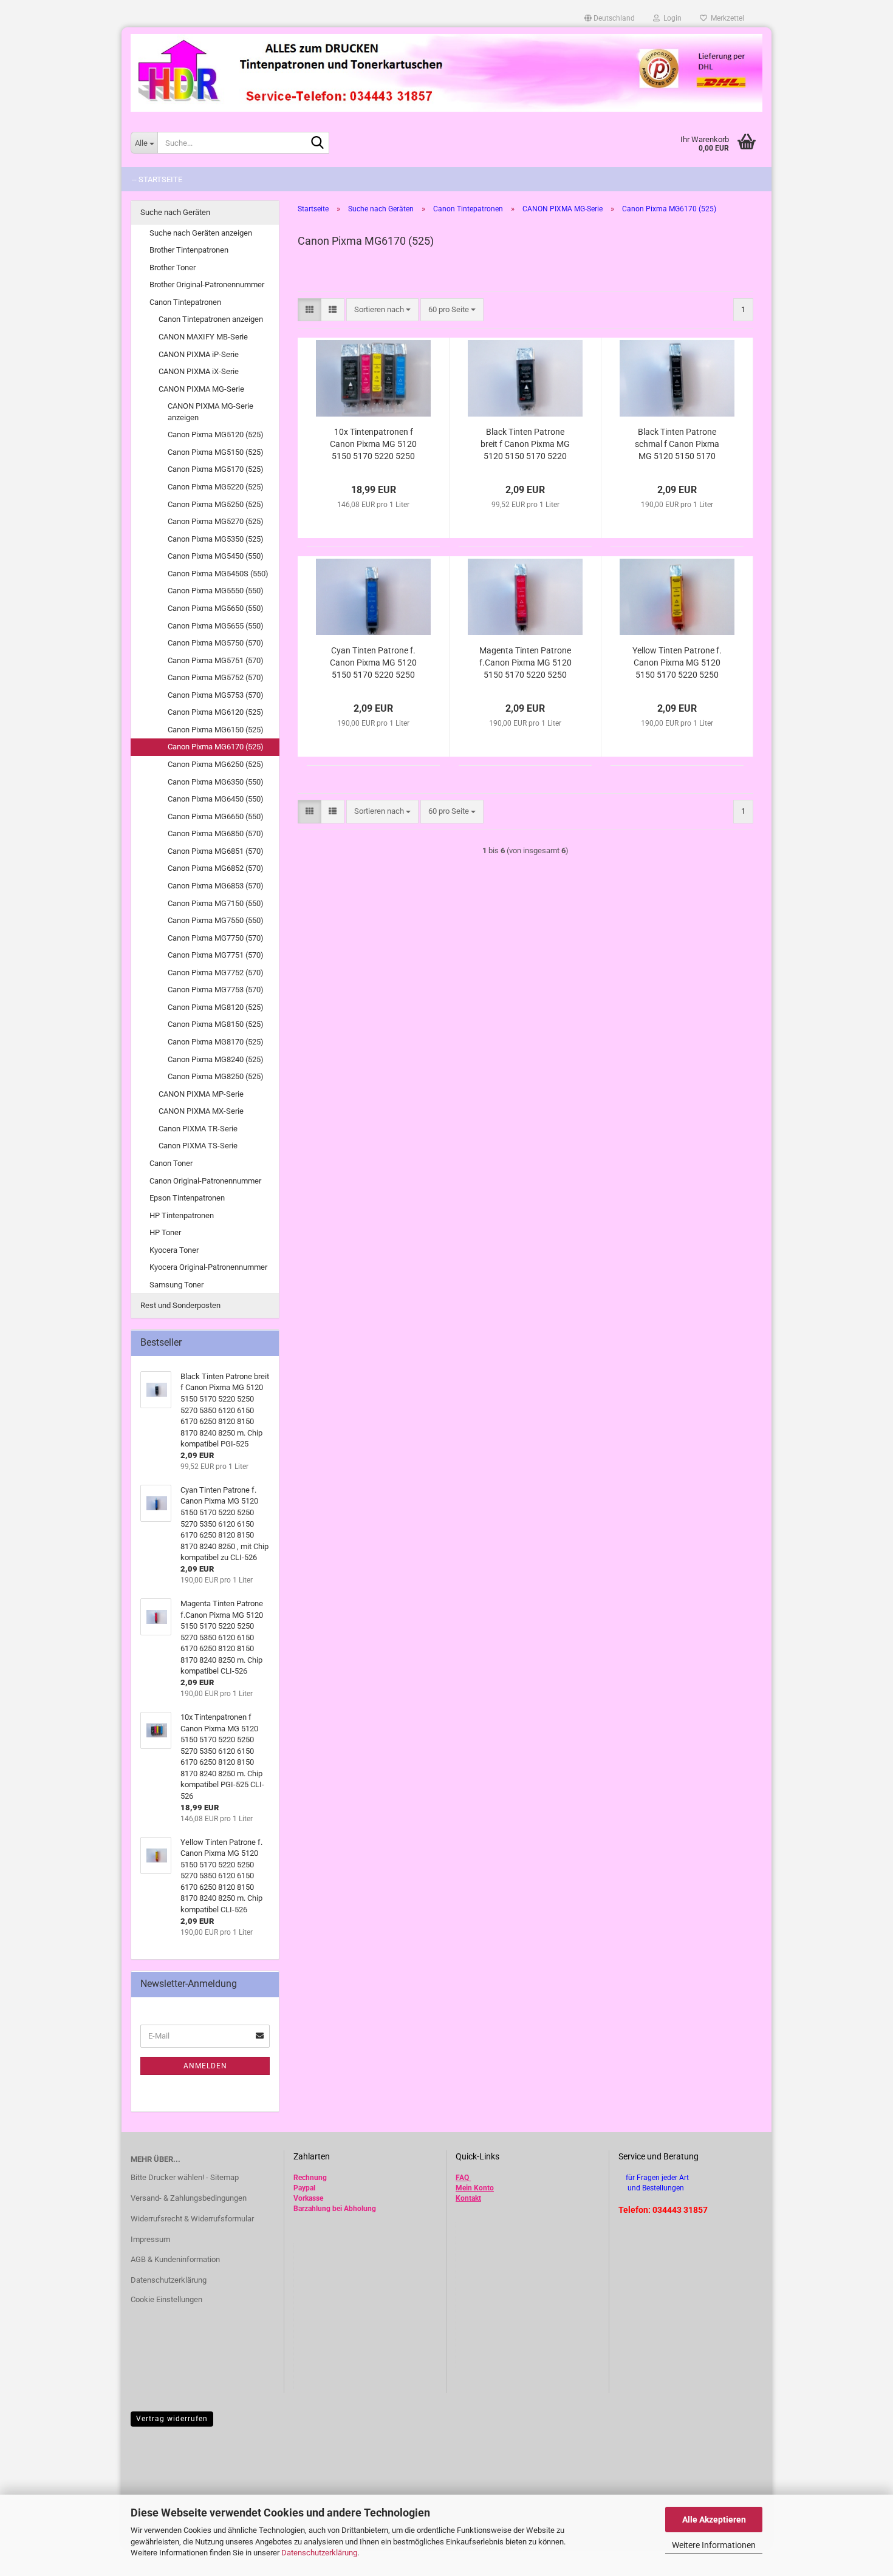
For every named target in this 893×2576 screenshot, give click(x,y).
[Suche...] (318, 143)
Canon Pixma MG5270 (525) (216, 521)
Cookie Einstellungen (166, 2299)
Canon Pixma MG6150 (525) (216, 730)
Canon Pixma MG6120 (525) (216, 712)
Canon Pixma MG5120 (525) (216, 434)
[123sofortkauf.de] (446, 73)
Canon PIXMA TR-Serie (198, 1129)
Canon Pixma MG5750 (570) (216, 643)
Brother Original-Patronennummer (207, 285)
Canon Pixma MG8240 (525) (216, 1059)
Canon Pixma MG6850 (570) (216, 833)
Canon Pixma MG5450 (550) (216, 556)
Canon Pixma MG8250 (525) (216, 1076)
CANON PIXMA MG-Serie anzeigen (210, 412)
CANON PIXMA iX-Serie (199, 371)
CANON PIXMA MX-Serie (201, 1111)
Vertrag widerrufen (172, 2419)
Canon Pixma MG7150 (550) (216, 903)
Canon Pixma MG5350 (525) (216, 539)
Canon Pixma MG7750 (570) (216, 938)
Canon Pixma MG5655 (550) (216, 626)
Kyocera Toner (174, 1250)
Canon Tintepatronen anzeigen (211, 319)
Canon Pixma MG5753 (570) (216, 695)
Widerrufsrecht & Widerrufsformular (192, 2219)
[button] (610, 18)
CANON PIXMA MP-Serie (201, 1094)
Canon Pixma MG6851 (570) (216, 851)
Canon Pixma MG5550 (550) (216, 591)
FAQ (462, 2178)
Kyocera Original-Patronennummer (208, 1267)
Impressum (150, 2239)
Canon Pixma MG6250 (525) (216, 764)
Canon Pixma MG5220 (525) (216, 487)
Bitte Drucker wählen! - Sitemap (185, 2177)
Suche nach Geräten (175, 212)
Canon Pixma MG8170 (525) (216, 1042)
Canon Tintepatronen (185, 302)
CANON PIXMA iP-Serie (199, 354)
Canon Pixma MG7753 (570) (216, 990)
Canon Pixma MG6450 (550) (216, 799)
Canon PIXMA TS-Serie (198, 1146)
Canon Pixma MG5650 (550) (216, 608)
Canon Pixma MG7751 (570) (216, 955)
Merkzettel (726, 18)
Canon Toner (171, 1163)
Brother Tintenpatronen (189, 250)
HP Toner (165, 1232)
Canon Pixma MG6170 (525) (216, 747)
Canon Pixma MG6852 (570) (216, 868)
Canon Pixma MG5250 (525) (216, 504)
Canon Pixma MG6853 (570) (216, 886)
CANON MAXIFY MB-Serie (203, 337)
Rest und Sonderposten (180, 1305)
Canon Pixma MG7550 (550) (216, 920)
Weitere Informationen (714, 2545)
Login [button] (671, 18)
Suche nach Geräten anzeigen (201, 233)
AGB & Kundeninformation (175, 2259)
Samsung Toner (176, 1285)
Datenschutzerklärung (319, 2553)
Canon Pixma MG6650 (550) (216, 816)
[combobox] (382, 310)
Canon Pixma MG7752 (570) (216, 973)
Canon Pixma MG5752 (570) (216, 677)
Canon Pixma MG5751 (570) (216, 660)
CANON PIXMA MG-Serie (201, 389)
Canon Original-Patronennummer (205, 1181)
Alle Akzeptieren (714, 2520)
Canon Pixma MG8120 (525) (216, 1007)
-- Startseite (157, 179)
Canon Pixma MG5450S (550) (218, 574)
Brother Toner (173, 267)
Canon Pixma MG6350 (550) (216, 782)
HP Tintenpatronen (182, 1215)
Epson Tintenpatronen (187, 1198)
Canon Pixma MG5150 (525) (216, 452)
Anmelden (205, 2066)
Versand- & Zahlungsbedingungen (189, 2198)
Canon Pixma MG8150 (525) (216, 1024)
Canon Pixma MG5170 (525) (216, 469)
